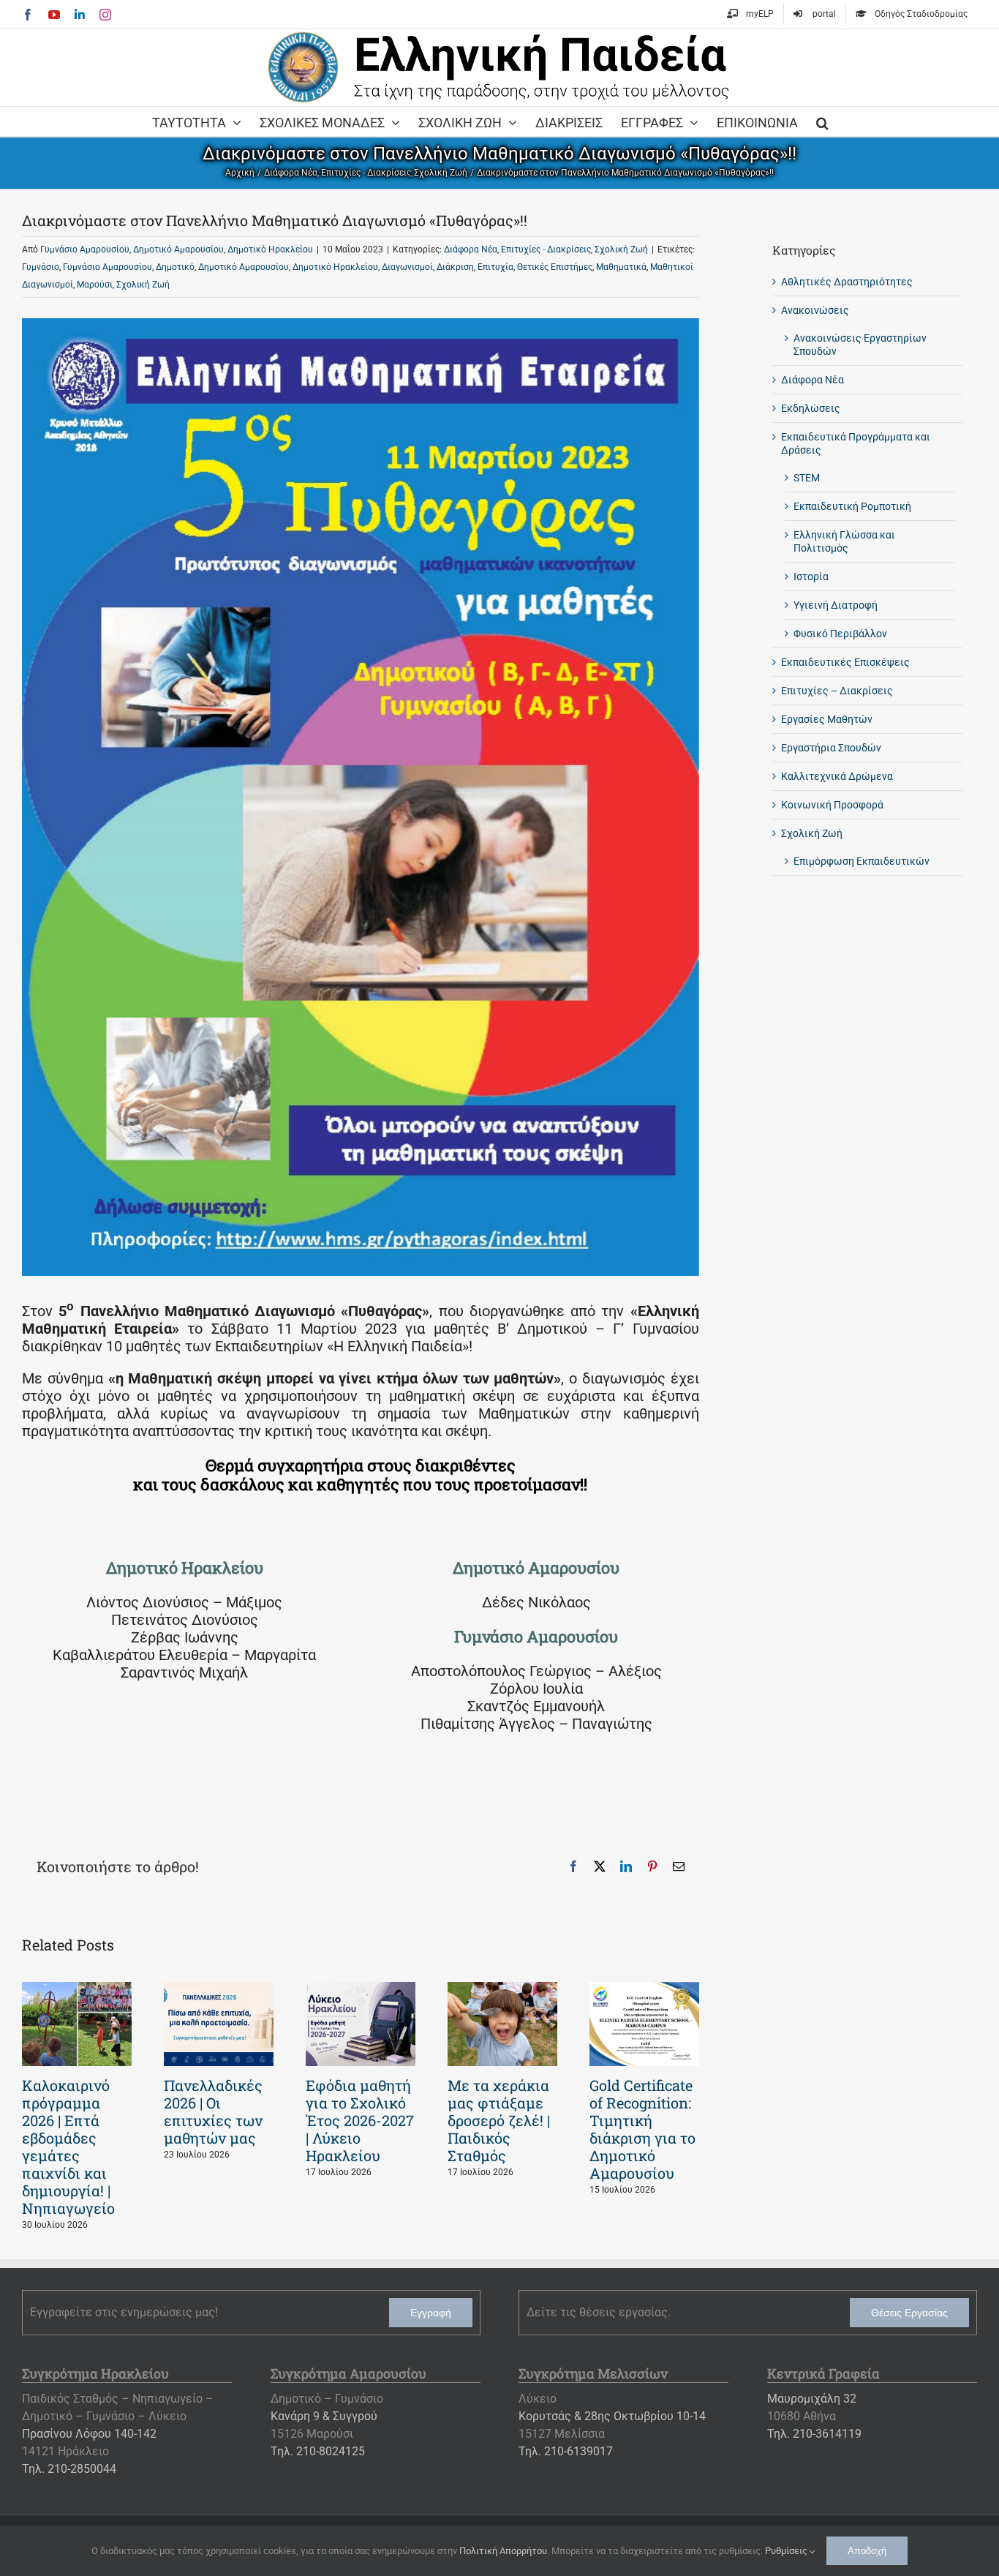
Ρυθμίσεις (787, 2551)
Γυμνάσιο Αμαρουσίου (85, 249)
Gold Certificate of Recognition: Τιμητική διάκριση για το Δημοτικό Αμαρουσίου (642, 2129)
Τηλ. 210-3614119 (814, 2434)
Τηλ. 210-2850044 (69, 2469)
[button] (822, 121)
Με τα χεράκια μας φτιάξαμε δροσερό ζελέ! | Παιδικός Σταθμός (499, 2120)
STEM (807, 478)
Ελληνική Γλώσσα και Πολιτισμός (844, 541)
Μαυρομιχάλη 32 (812, 2399)
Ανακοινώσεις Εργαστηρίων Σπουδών (860, 345)
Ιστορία (811, 577)
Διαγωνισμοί (407, 267)
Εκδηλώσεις (811, 408)
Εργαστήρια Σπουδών (831, 748)
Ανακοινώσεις (815, 310)
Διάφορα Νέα (471, 249)
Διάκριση (455, 267)
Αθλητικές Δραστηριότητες (847, 282)
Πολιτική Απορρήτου (503, 2551)
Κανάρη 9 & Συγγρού (324, 2416)
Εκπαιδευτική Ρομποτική (852, 506)
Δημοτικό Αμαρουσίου (178, 249)
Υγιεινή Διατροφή (836, 605)
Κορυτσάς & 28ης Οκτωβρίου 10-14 (612, 2416)
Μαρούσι (95, 285)
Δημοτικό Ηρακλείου (270, 249)
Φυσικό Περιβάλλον (840, 634)
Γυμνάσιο (41, 267)
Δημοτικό (175, 267)
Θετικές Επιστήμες (555, 267)
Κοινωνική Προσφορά (832, 805)
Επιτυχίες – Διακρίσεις (837, 691)
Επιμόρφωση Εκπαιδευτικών (862, 861)
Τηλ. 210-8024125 (318, 2451)
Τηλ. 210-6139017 (566, 2451)
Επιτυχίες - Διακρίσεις (546, 249)
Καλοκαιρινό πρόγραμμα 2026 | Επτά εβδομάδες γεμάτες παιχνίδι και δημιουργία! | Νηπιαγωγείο (68, 2147)
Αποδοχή (867, 2551)
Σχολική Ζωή (621, 249)
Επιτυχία (495, 267)
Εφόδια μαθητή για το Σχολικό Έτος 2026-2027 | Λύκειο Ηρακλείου (360, 2120)
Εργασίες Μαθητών (827, 719)
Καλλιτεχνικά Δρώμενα (837, 776)
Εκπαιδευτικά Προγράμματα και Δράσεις (856, 443)
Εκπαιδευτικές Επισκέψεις (845, 662)
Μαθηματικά (621, 267)
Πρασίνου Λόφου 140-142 (89, 2434)
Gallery (77, 2024)
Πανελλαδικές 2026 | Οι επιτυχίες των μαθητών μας (213, 2111)
